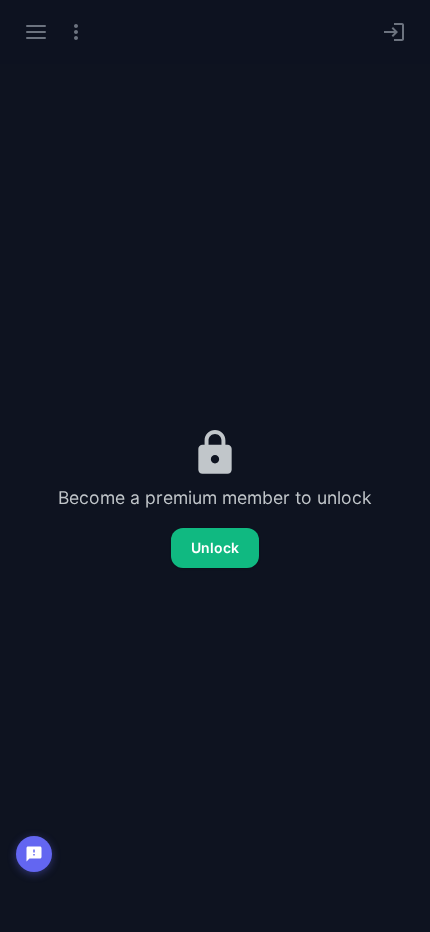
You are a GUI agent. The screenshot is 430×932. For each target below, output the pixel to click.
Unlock (215, 547)
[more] (76, 32)
